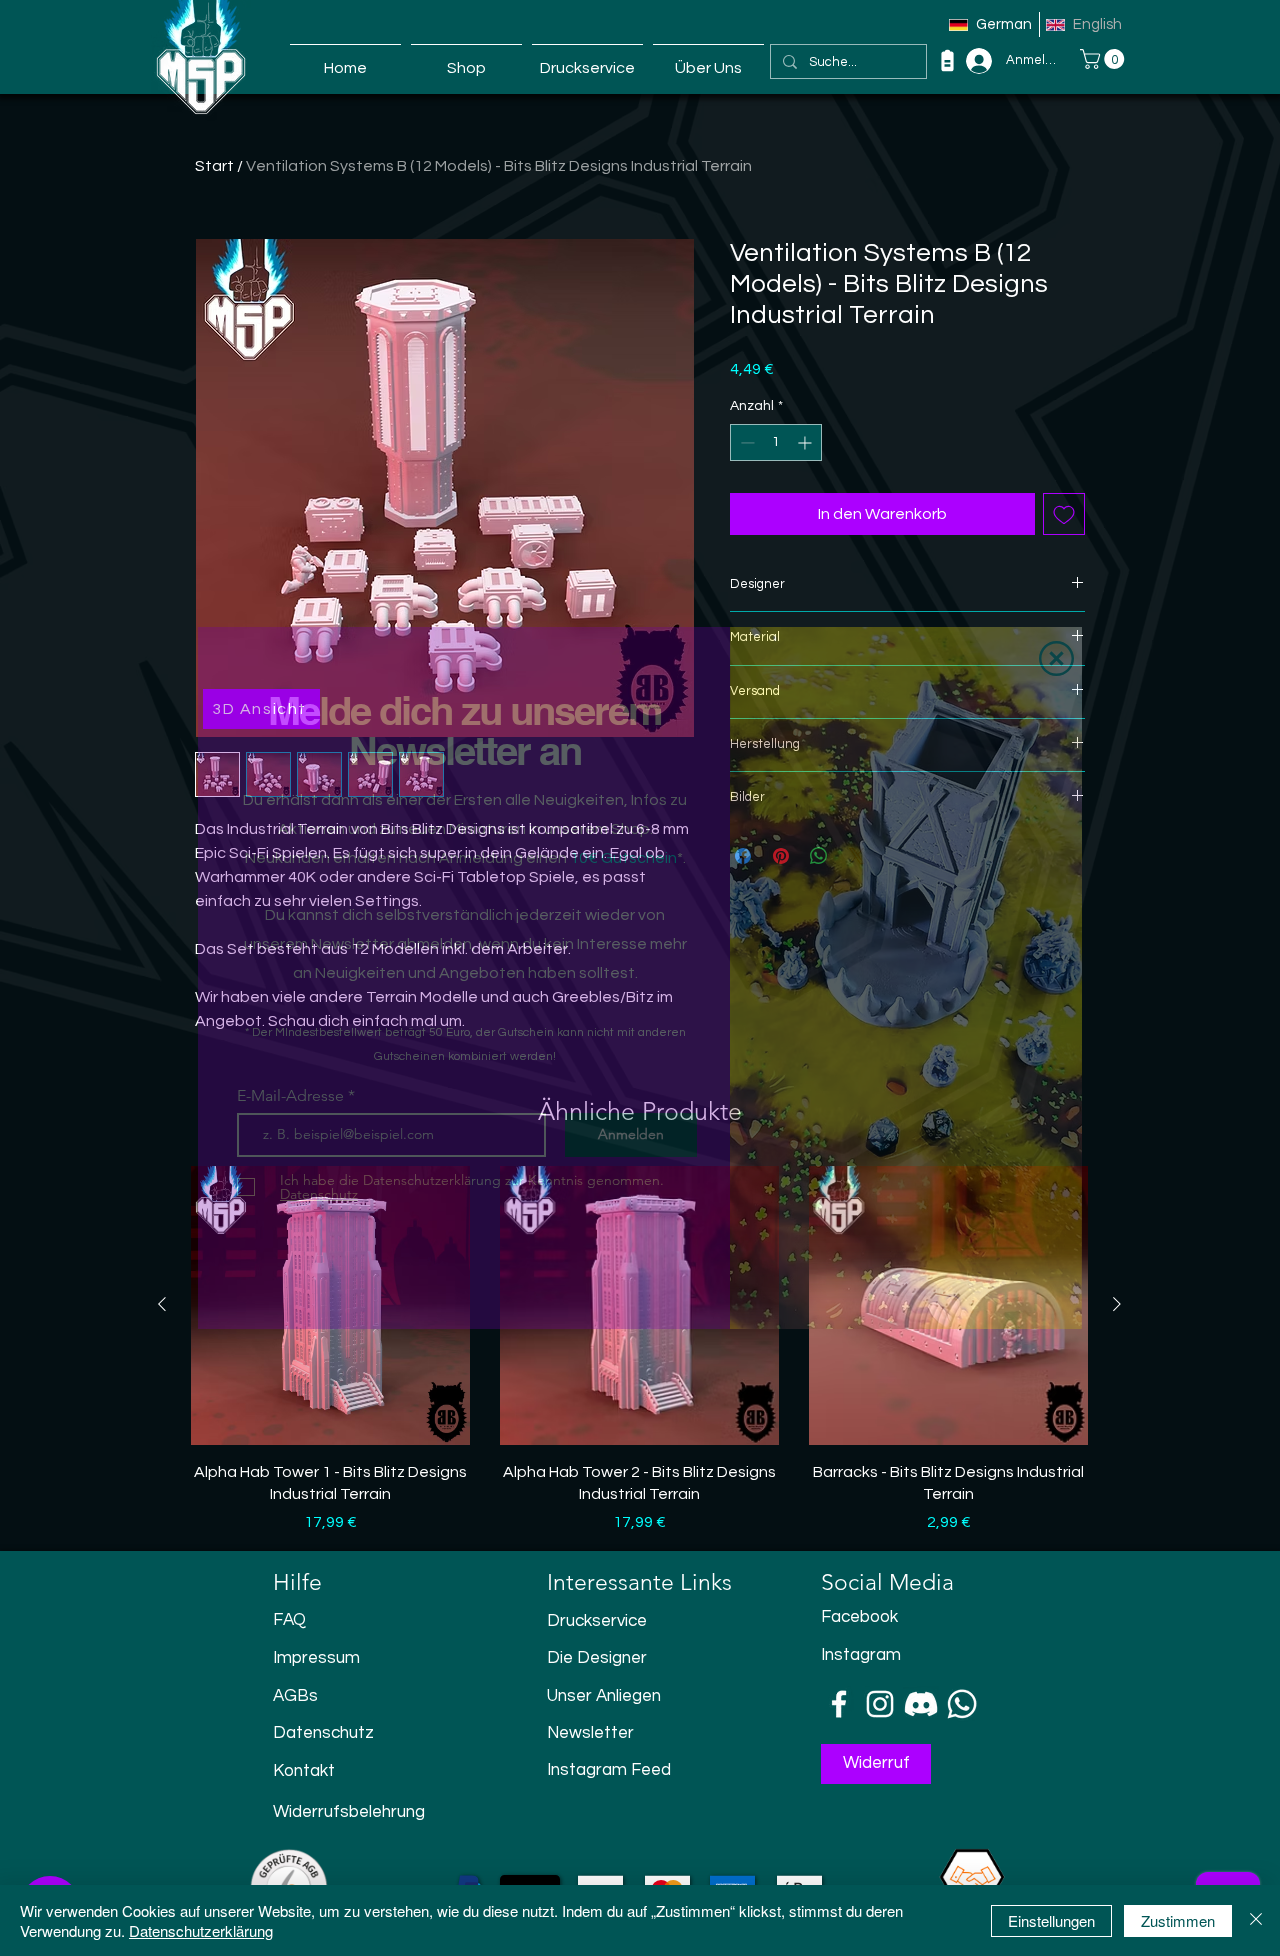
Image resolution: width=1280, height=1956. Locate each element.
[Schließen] (1256, 1920)
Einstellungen (1051, 1920)
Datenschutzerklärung (201, 1930)
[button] (1056, 658)
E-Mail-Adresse (292, 1096)
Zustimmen (1178, 1920)
